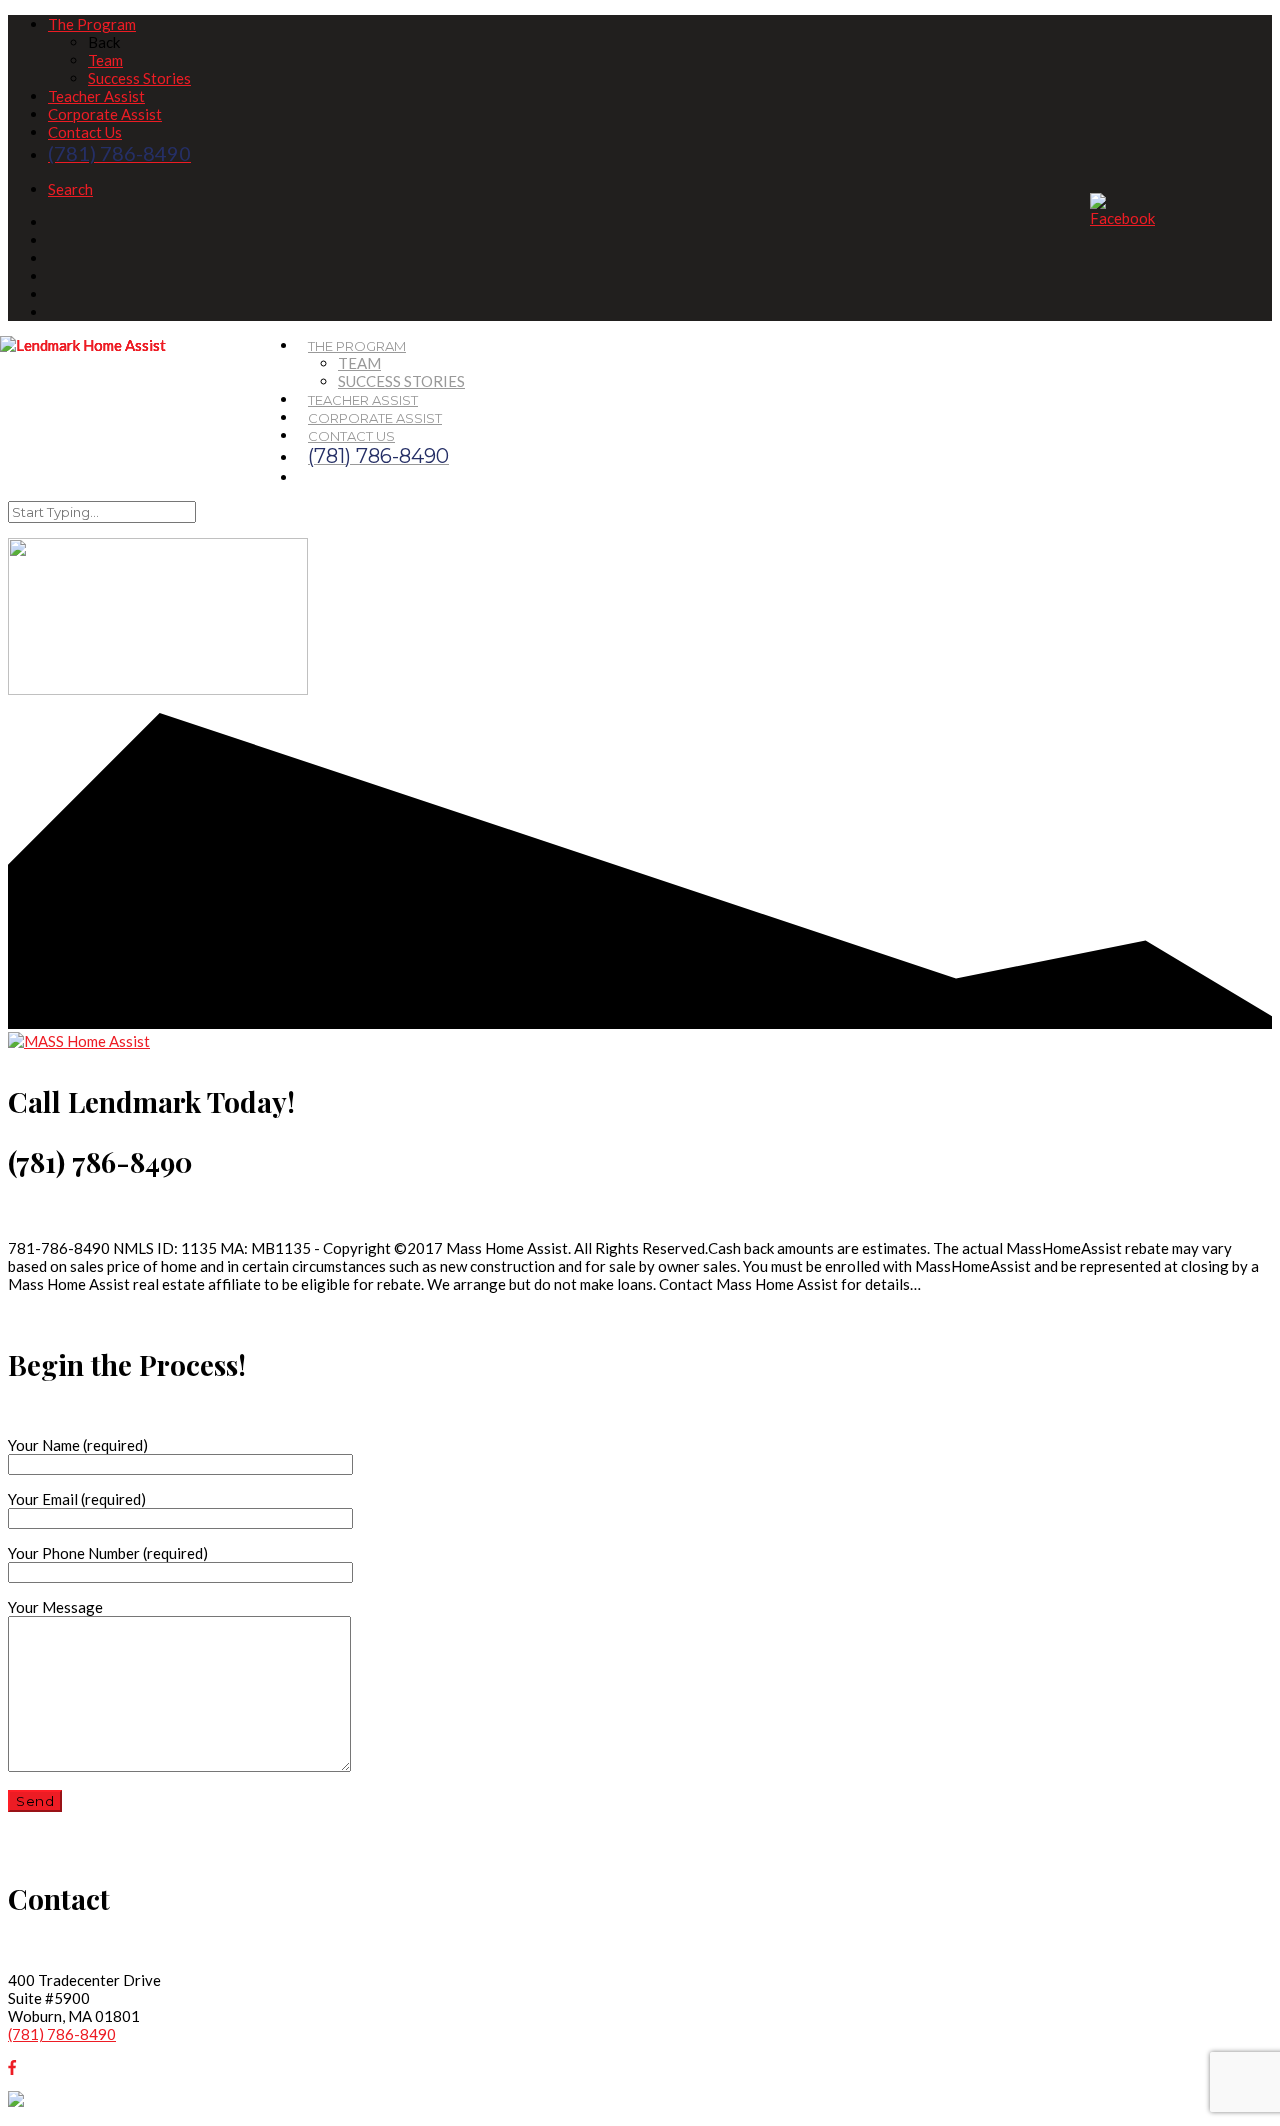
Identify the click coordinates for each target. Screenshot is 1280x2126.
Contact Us (85, 132)
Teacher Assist (96, 96)
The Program (92, 24)
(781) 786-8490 (62, 2034)
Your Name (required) (78, 1445)
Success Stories (139, 78)
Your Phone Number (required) (108, 1553)
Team (105, 60)
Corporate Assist (105, 114)
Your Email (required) (77, 1499)
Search (70, 189)
